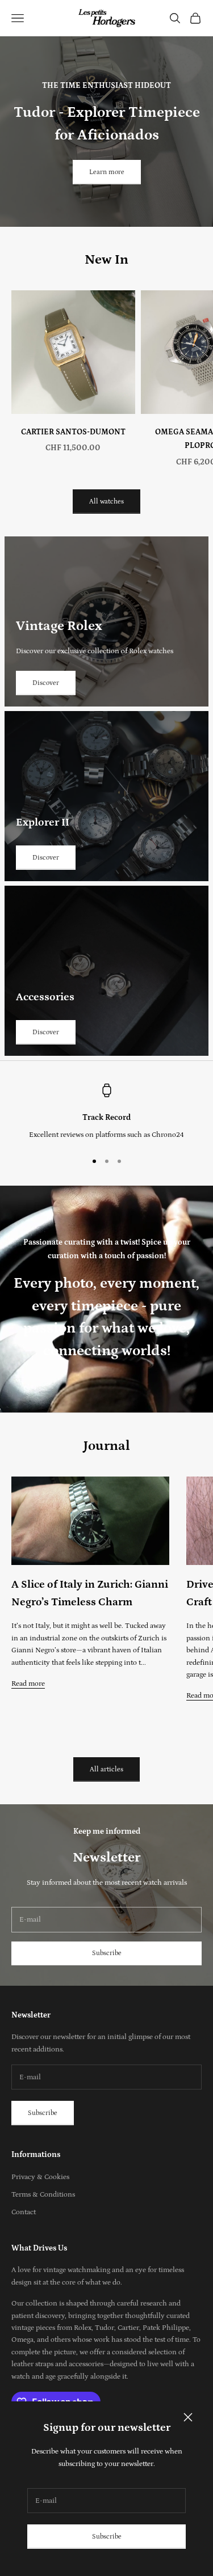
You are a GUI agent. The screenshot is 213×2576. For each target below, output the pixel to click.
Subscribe (107, 2537)
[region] (106, 1113)
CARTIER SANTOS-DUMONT (73, 432)
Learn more (107, 172)
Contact (24, 2212)
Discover (46, 683)
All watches (106, 502)
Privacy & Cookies (40, 2177)
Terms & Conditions (43, 2195)
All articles (106, 1769)
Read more (28, 1684)
